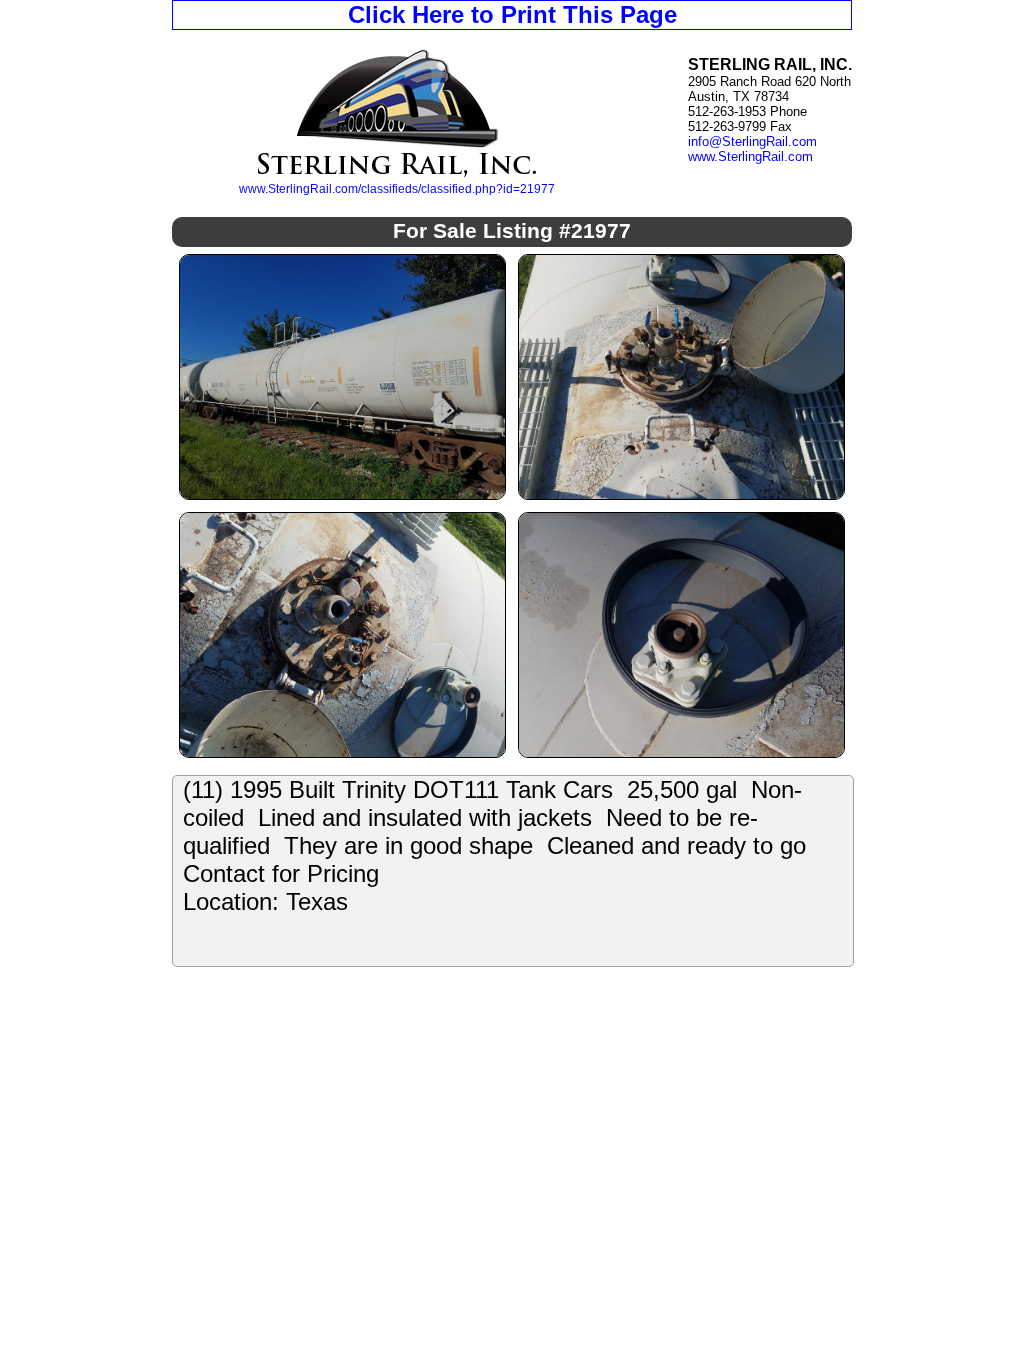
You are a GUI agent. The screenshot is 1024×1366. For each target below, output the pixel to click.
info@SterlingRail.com (752, 141)
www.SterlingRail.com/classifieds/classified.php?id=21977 (397, 189)
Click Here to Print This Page (512, 14)
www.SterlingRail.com (750, 156)
